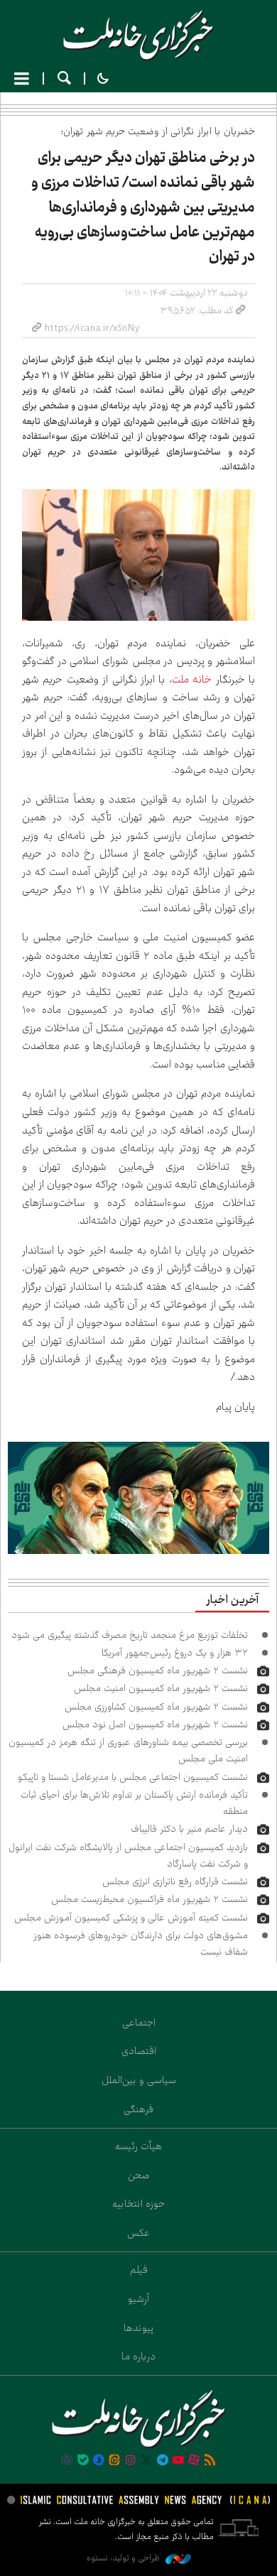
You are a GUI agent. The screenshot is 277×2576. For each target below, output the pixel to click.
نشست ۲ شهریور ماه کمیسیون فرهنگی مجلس (158, 1670)
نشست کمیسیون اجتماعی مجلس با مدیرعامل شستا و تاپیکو (133, 1777)
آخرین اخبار (232, 1600)
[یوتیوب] (178, 2461)
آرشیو (138, 2299)
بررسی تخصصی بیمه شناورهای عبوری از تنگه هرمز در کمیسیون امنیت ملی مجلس (128, 1750)
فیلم (139, 2270)
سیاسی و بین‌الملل (139, 2080)
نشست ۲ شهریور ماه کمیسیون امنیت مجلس (161, 1688)
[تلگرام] (162, 2461)
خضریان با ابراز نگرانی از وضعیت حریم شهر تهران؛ (158, 131)
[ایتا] (114, 2461)
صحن (139, 2175)
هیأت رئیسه (138, 2146)
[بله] (83, 2461)
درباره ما (138, 2357)
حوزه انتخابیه (138, 2204)
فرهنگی (138, 2109)
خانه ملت (138, 36)
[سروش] (99, 2461)
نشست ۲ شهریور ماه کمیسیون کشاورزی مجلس (156, 1707)
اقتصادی (139, 2051)
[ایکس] (146, 2461)
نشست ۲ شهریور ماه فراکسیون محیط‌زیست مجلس (150, 1899)
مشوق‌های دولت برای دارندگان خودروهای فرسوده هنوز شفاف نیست (141, 1944)
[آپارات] (194, 2461)
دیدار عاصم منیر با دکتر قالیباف (189, 1829)
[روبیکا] (67, 2461)
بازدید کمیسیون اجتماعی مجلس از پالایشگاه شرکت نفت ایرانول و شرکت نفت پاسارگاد (128, 1855)
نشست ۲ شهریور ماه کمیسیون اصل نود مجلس (155, 1724)
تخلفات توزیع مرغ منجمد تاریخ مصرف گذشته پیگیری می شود (130, 1635)
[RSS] (210, 2461)
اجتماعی (139, 2023)
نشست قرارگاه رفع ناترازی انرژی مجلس (175, 1881)
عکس (138, 2233)
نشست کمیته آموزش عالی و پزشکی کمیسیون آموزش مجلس (131, 1918)
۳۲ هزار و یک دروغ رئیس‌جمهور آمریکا (175, 1653)
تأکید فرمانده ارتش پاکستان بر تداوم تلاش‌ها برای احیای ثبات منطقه (134, 1803)
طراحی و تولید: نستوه (124, 2558)
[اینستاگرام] (131, 2461)
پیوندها (139, 2328)
